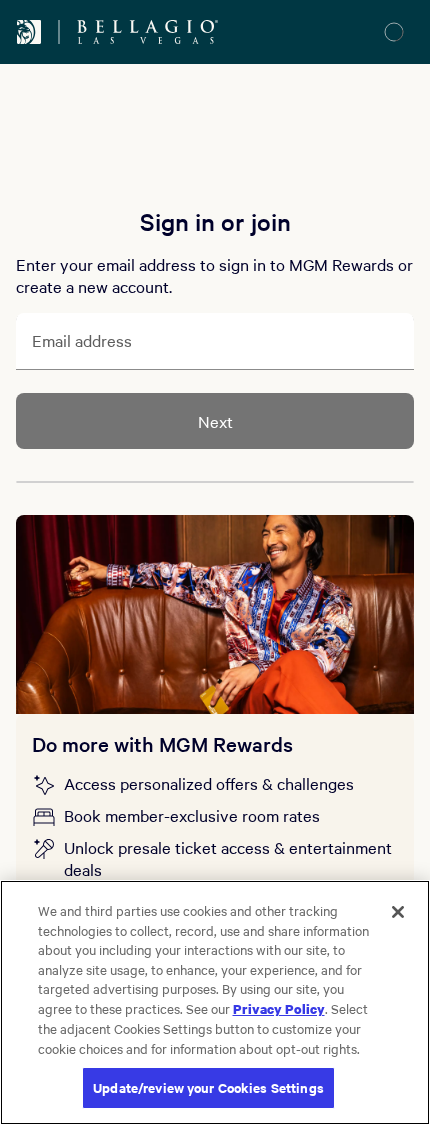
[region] (215, 1002)
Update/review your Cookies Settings (208, 1087)
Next (215, 421)
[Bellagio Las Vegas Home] (147, 32)
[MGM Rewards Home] (29, 32)
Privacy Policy (279, 1008)
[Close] (398, 912)
